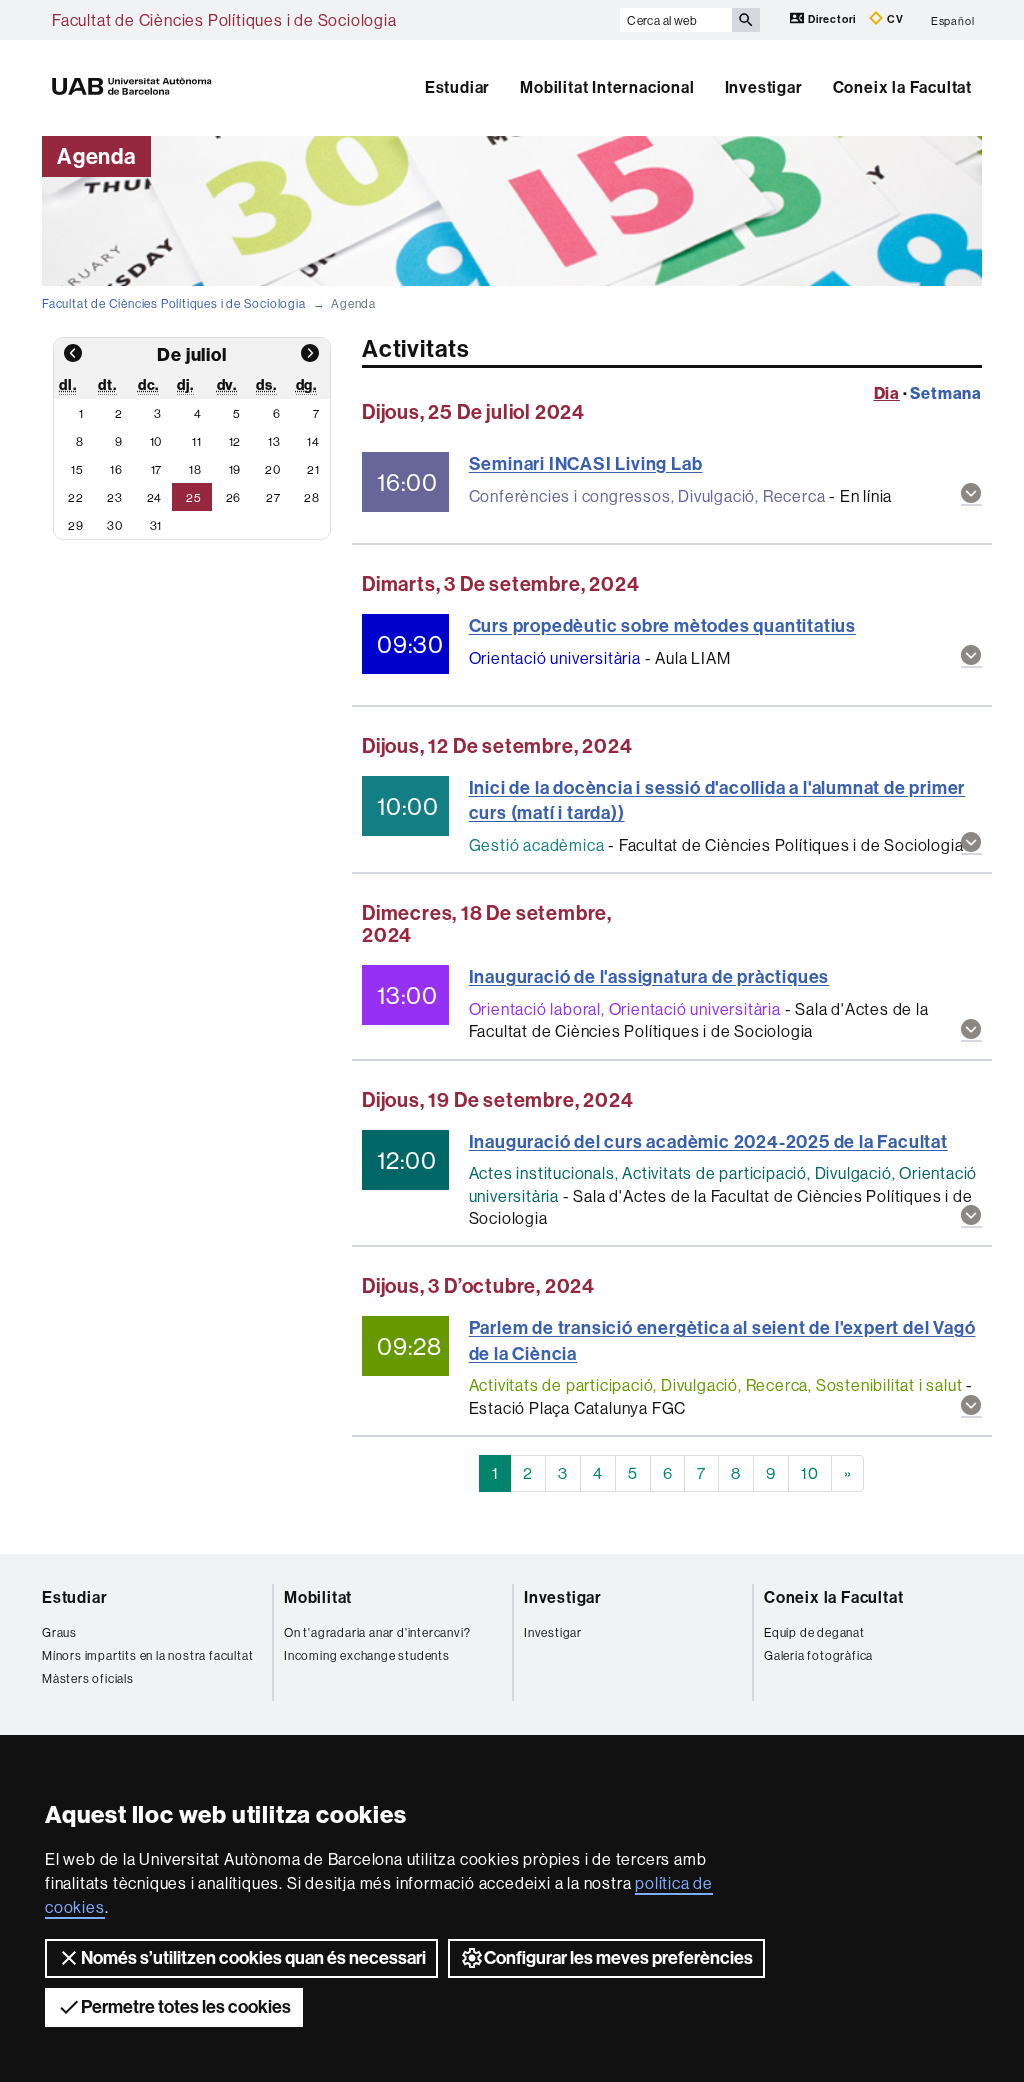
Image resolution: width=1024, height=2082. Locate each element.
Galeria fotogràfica (818, 1655)
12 (235, 441)
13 (274, 441)
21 (313, 469)
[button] (971, 494)
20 (273, 469)
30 (115, 525)
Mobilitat (318, 1597)
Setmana (946, 393)
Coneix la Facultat (902, 87)
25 (194, 497)
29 (76, 525)
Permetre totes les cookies (186, 2007)
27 (273, 497)
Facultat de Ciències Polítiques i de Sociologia (224, 20)
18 (195, 469)
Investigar (764, 87)
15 (77, 469)
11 (197, 441)
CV (893, 19)
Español (953, 20)
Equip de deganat (814, 1632)
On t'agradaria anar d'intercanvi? (377, 1632)
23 (115, 497)
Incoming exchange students (367, 1655)
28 (312, 497)
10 (156, 441)
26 (234, 497)
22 (76, 497)
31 (156, 525)
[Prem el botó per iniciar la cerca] (746, 20)
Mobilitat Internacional (607, 87)
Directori (832, 19)
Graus (59, 1632)
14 (313, 441)
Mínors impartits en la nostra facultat (147, 1655)
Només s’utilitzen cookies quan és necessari (253, 1958)
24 (155, 497)
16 (116, 469)
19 (235, 469)
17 (157, 469)
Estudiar (457, 87)
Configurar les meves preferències (618, 1958)
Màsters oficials (88, 1678)
